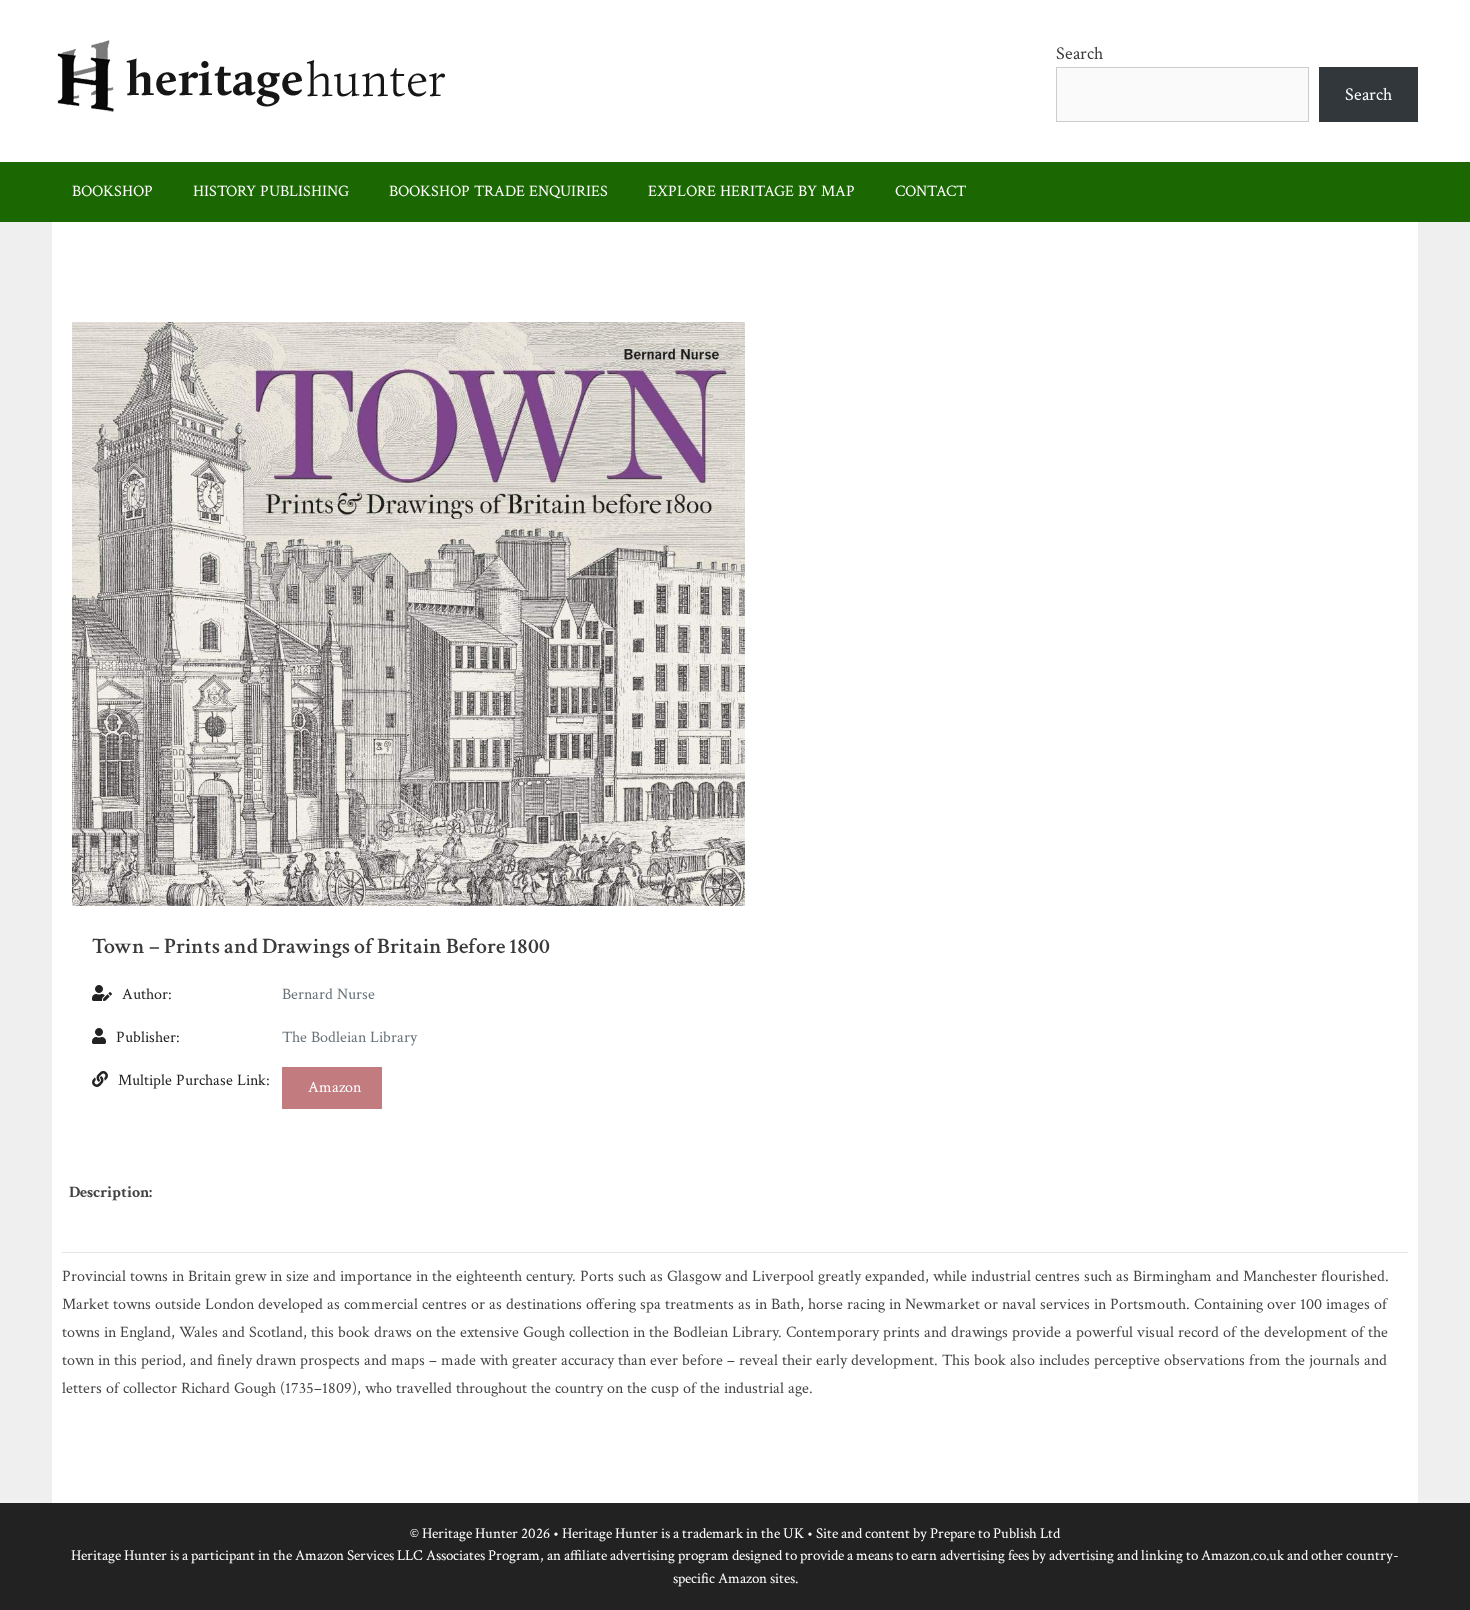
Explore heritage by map (751, 191)
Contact (930, 191)
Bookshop (112, 191)
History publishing (271, 191)
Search (1079, 53)
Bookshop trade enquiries (498, 191)
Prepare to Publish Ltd (995, 1533)
